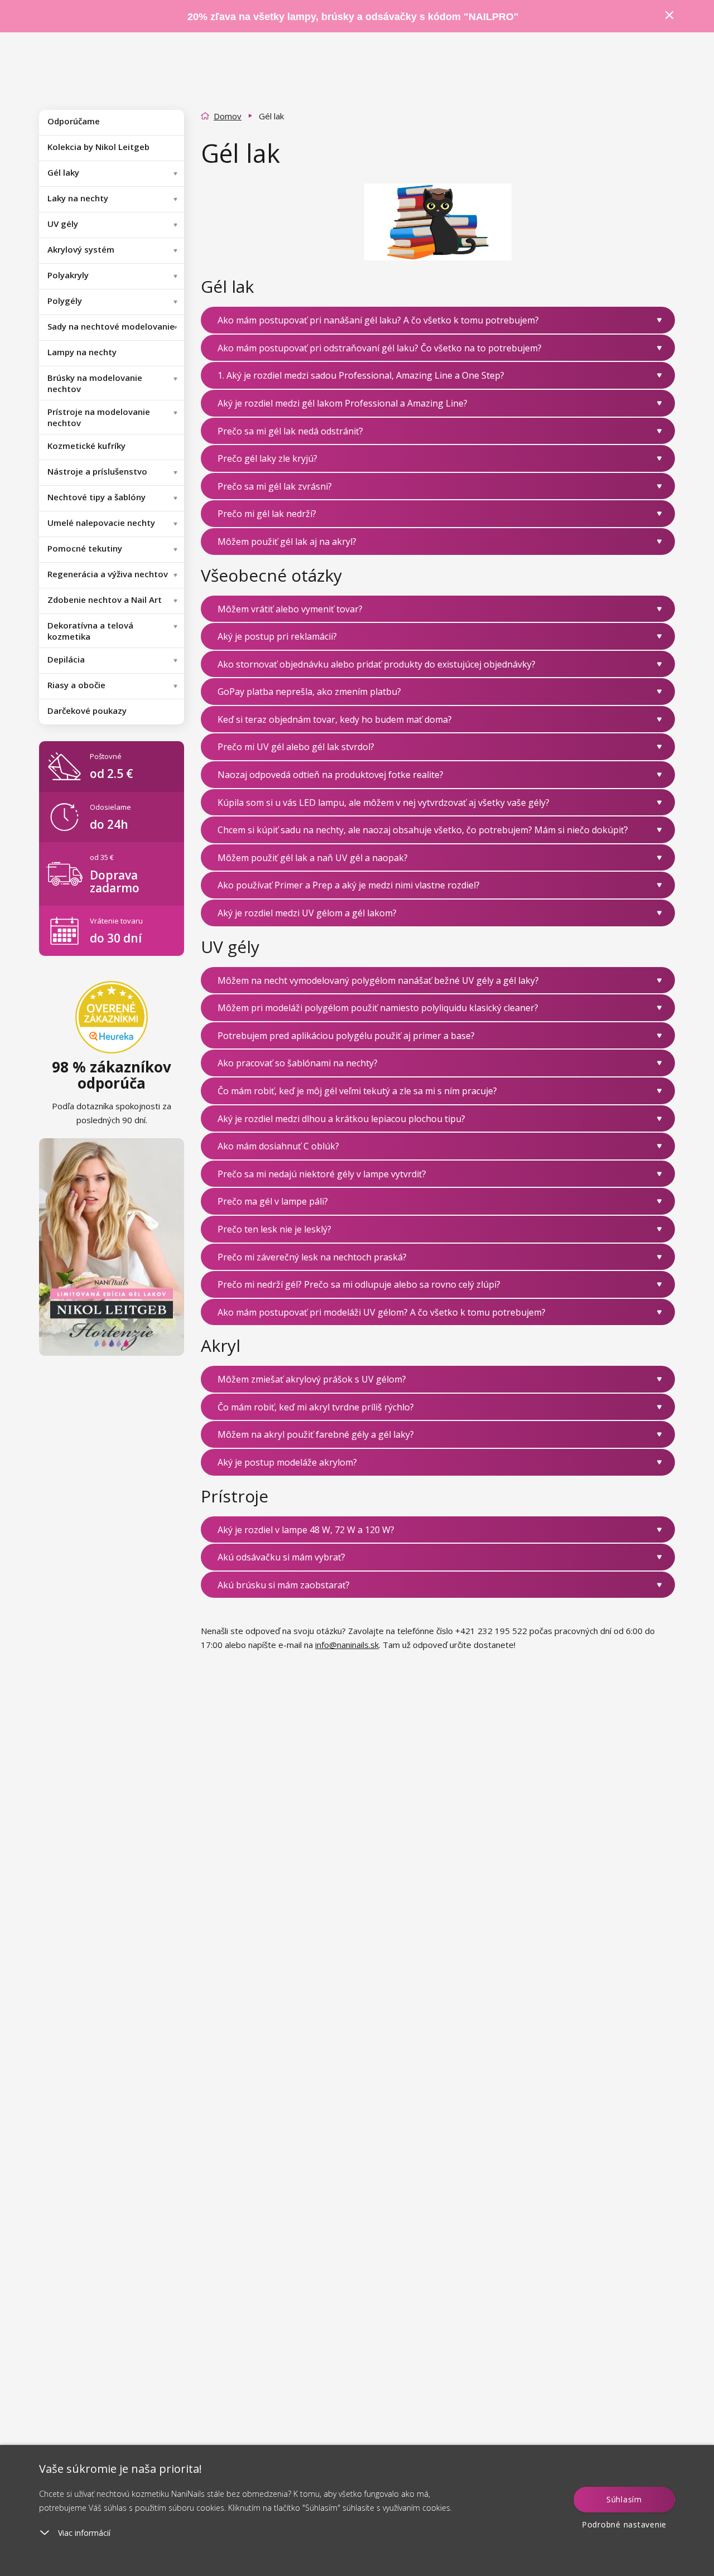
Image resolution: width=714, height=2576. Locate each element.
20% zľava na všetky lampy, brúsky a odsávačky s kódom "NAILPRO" (353, 17)
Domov (228, 116)
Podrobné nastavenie (624, 2524)
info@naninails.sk (347, 1645)
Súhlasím (624, 2499)
